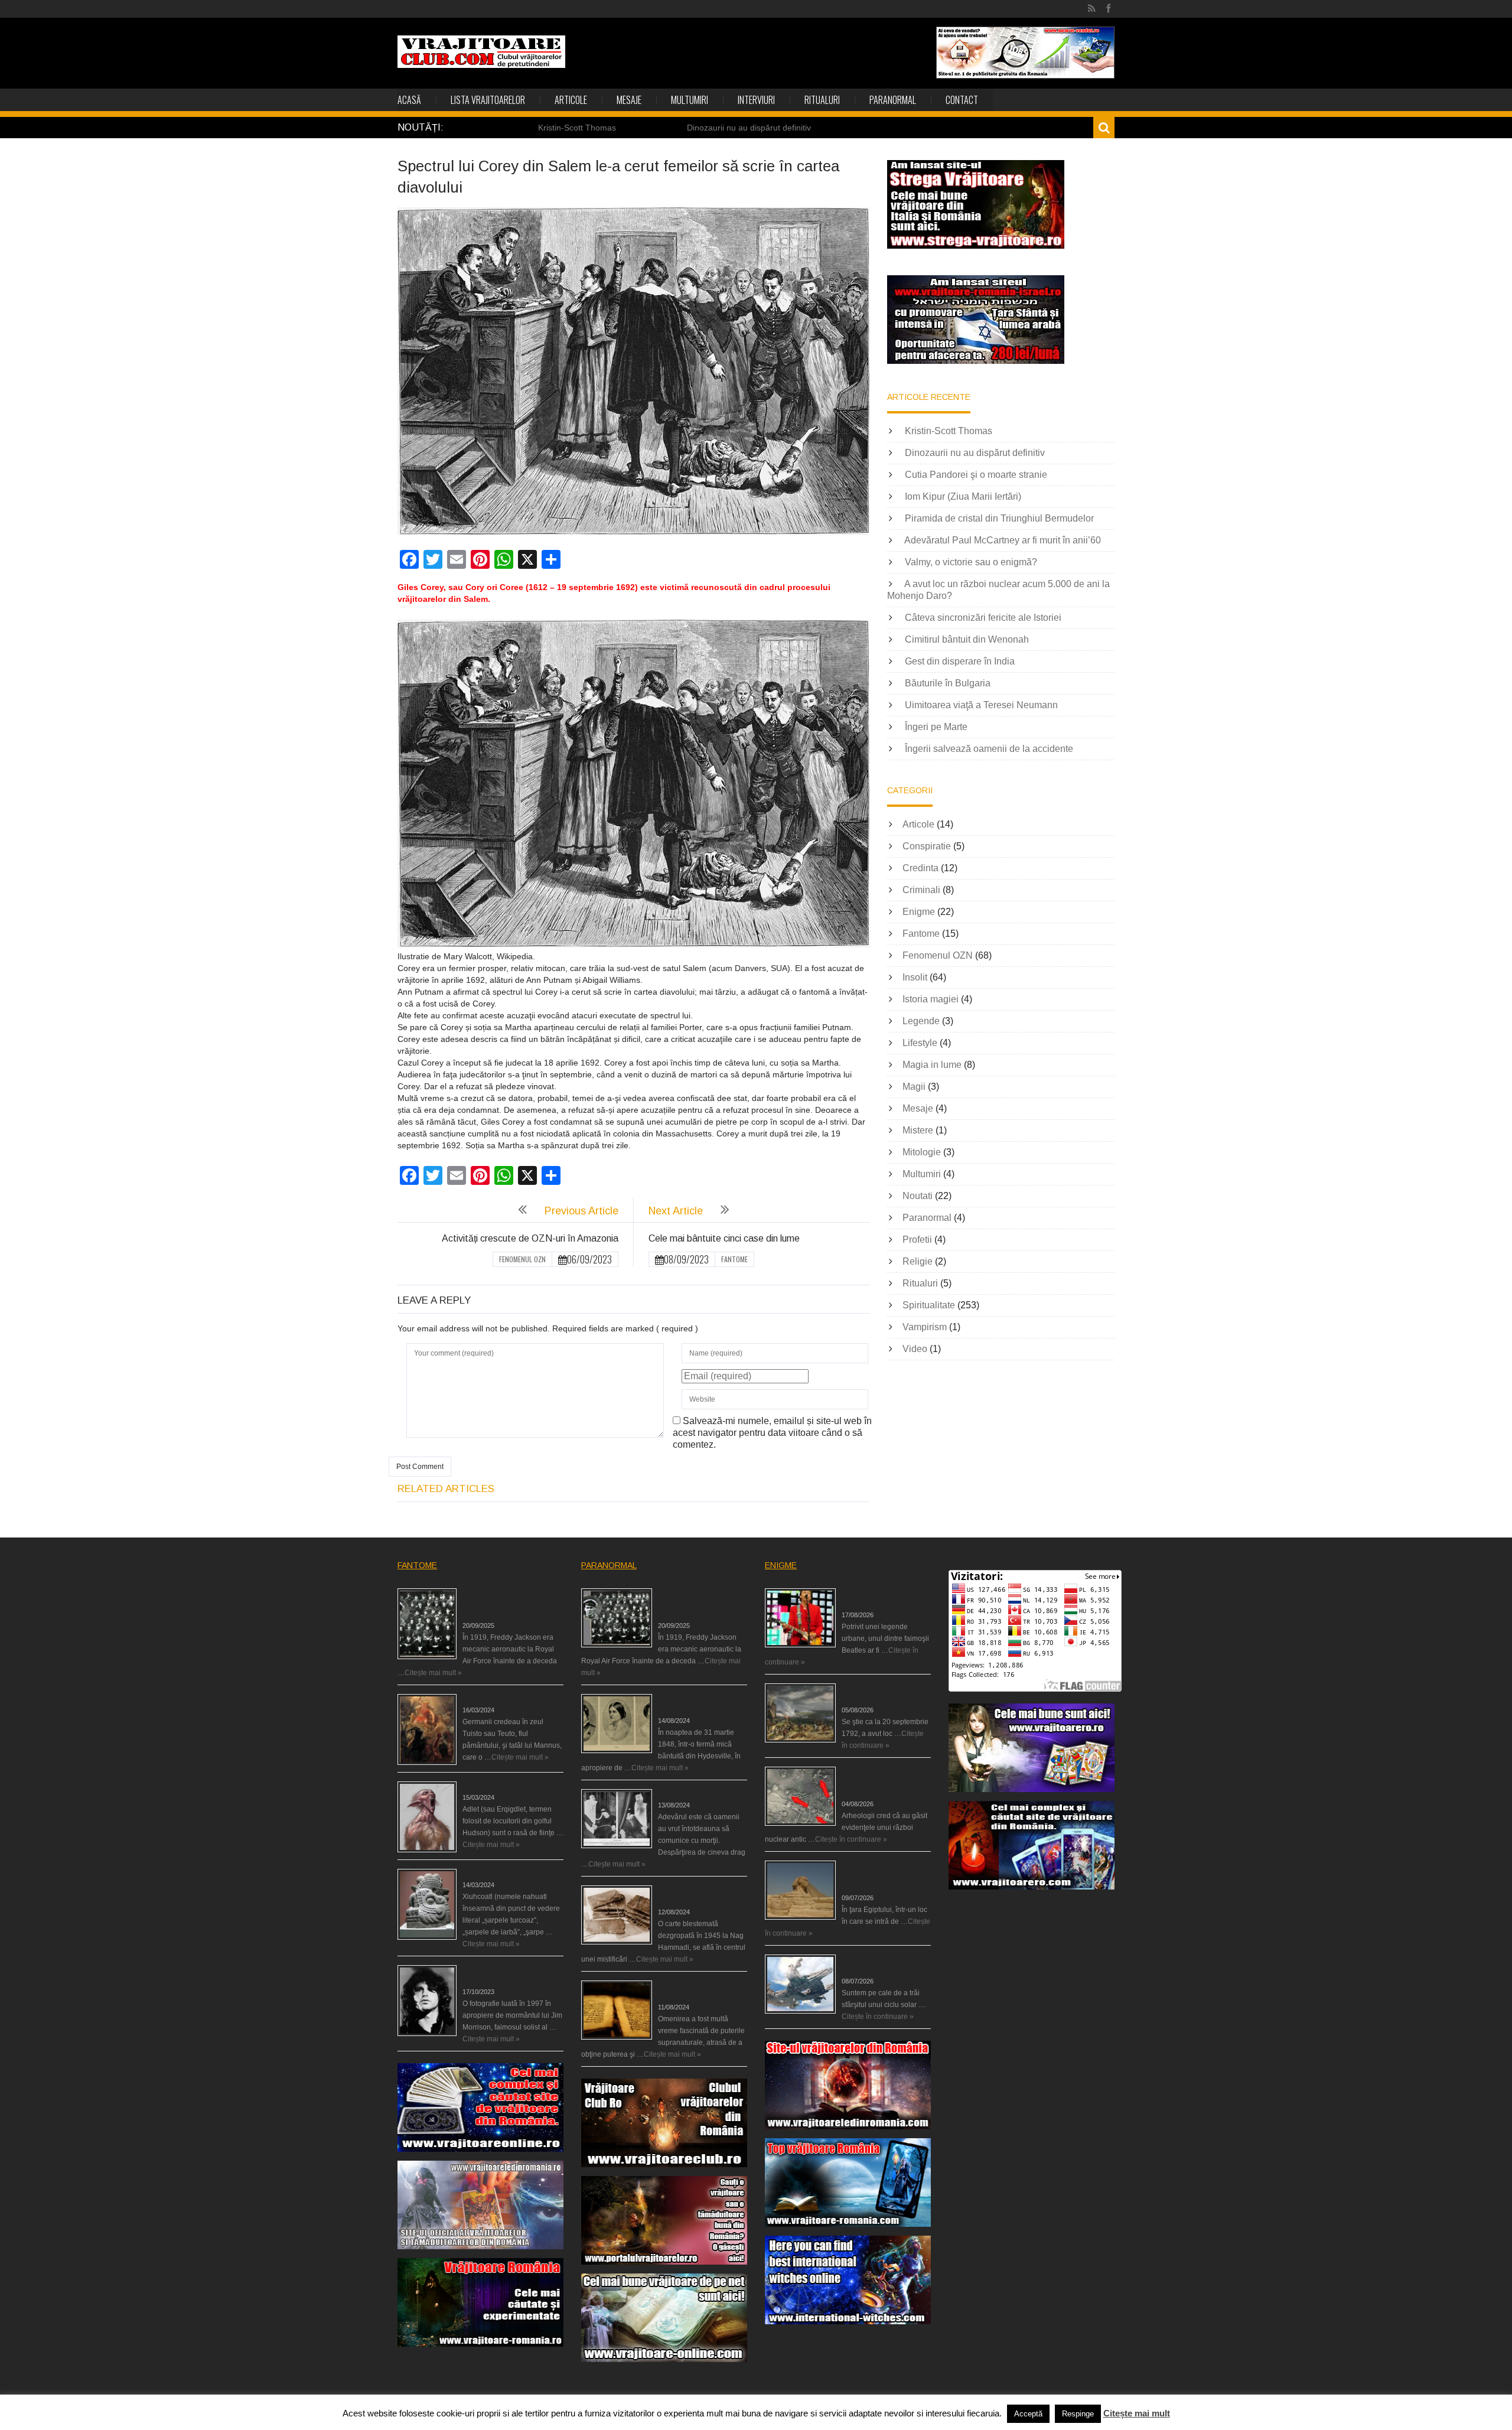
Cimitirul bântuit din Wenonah (967, 639)
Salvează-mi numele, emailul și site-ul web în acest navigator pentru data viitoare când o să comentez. (772, 1433)
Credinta (920, 868)
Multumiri (690, 100)
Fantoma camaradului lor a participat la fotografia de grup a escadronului (512, 1603)
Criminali (921, 890)
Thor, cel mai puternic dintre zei (513, 1698)
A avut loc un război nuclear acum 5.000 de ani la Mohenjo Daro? (886, 1781)
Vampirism (925, 1327)
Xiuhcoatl (478, 1873)
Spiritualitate (929, 1305)
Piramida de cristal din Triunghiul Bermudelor (999, 518)
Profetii (917, 1240)
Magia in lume (932, 1065)
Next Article (676, 1211)
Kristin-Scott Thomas (577, 128)
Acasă (409, 100)
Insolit (915, 977)
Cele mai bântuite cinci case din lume (724, 1238)
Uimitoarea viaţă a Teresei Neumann (981, 705)
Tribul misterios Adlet (496, 1786)
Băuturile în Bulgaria (948, 683)
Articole (571, 100)
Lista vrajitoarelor (488, 100)
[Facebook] (1108, 9)
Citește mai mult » (433, 1673)
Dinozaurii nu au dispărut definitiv (749, 128)
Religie (918, 1261)
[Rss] (1092, 9)
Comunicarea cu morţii (695, 1793)
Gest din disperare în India (960, 661)
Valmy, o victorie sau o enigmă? (971, 562)
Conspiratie (927, 846)
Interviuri (756, 100)
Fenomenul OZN (522, 1259)
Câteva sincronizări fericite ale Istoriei (983, 618)
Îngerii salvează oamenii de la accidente (989, 749)
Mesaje (629, 100)
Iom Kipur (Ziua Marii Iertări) (963, 496)
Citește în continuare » (851, 1839)
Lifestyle (920, 1043)
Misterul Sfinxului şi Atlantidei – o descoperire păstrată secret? (882, 1875)
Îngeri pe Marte (936, 727)
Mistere (918, 1130)
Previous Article (581, 1211)
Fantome (734, 1259)
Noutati (918, 1196)
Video (915, 1349)
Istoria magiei (931, 999)
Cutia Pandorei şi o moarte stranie (976, 475)
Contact (962, 100)
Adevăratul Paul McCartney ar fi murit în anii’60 (1003, 540)
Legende (921, 1021)
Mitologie (922, 1152)
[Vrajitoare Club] (481, 52)
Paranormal (893, 100)
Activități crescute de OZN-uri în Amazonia (530, 1238)
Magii (914, 1087)
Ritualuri (822, 100)
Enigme (919, 912)
